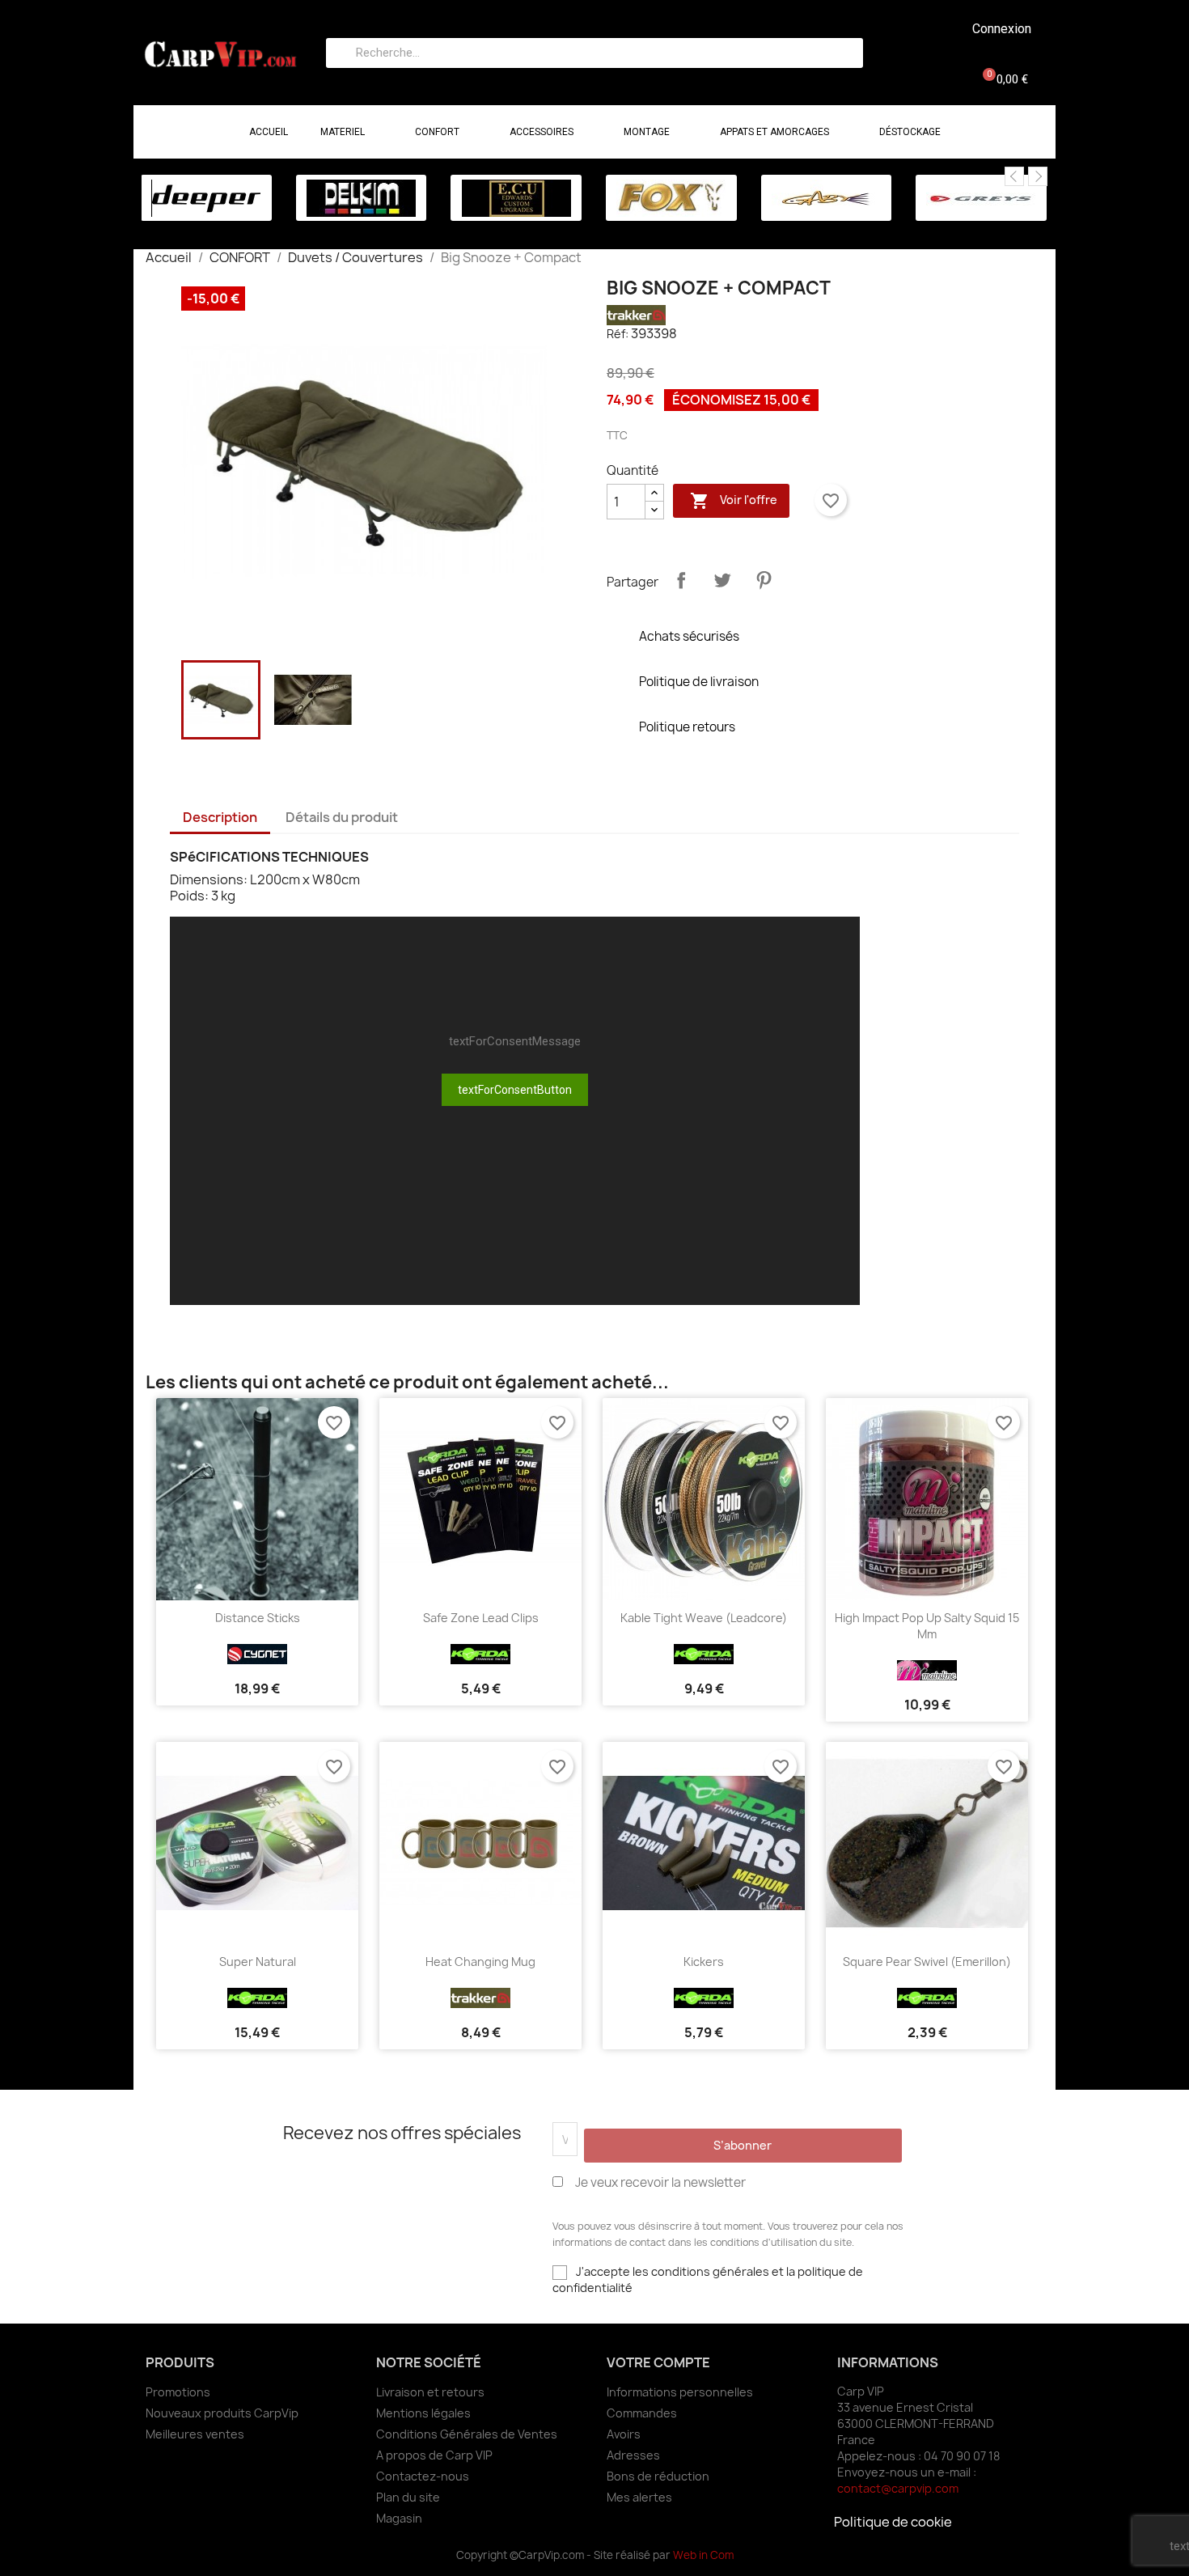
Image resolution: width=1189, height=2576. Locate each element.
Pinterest (764, 580)
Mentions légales (423, 2413)
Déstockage (910, 132)
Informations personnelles (680, 2392)
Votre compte (658, 2362)
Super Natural (258, 1962)
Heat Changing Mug (480, 1962)
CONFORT (437, 132)
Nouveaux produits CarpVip (222, 2413)
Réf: (618, 334)
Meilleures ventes (195, 2434)
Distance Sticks (258, 1618)
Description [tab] (220, 817)
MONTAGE (647, 132)
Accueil (269, 132)
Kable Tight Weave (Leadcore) (704, 1618)
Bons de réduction (658, 2476)
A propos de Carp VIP (434, 2455)
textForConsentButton (515, 1090)
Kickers (704, 1962)
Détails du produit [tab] (342, 817)
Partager (681, 580)
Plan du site (408, 2497)
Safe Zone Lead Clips (481, 1618)
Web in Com (703, 2555)
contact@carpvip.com (898, 2488)
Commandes (642, 2413)
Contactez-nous (423, 2476)
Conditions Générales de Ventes (467, 2434)
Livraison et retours (430, 2392)
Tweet (722, 580)
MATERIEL (343, 132)
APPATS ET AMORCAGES (774, 132)
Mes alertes (639, 2497)
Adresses (633, 2455)
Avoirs (624, 2434)
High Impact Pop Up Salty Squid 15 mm (927, 1626)
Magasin (399, 2518)
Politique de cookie (893, 2522)
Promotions (178, 2392)
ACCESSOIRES (542, 132)
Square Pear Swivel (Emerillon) (927, 1962)
